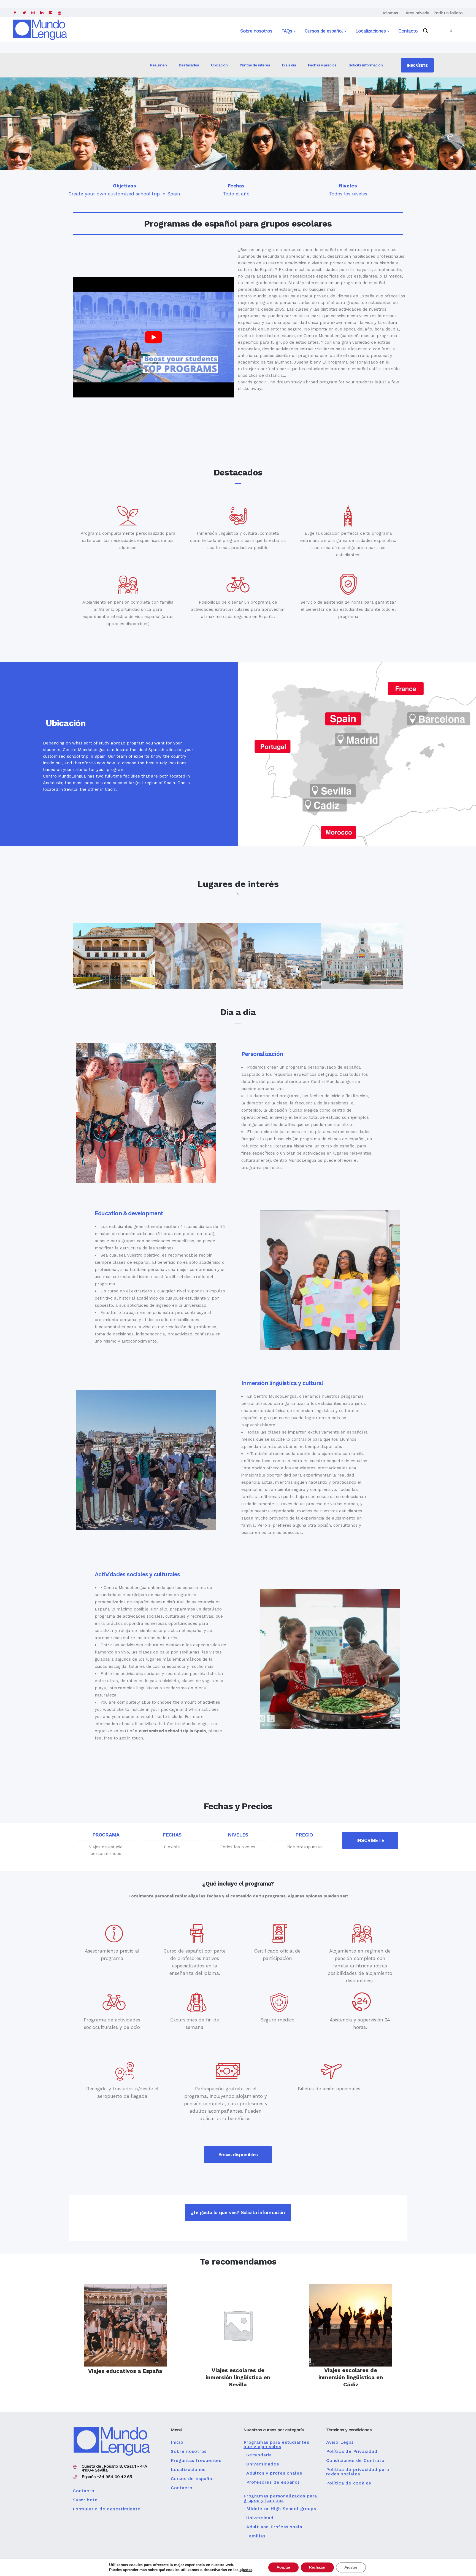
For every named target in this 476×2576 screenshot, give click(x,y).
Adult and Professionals (274, 2527)
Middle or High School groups (281, 2509)
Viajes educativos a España (125, 2371)
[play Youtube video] (153, 337)
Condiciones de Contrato (355, 2461)
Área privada (417, 13)
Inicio (177, 2442)
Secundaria (259, 2455)
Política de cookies (349, 2483)
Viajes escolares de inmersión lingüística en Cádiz (351, 2377)
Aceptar (283, 2567)
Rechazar (317, 2567)
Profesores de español (273, 2482)
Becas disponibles (238, 2154)
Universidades (263, 2464)
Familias (256, 2536)
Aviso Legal (340, 2442)
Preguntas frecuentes (196, 2461)
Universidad (260, 2518)
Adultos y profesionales (274, 2473)
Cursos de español (324, 31)
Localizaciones (371, 31)
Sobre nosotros (256, 31)
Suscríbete (85, 2500)
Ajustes (351, 2567)
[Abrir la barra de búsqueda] (426, 31)
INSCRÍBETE (417, 65)
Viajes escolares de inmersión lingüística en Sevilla (238, 2377)
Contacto (408, 31)
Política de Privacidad (352, 2451)
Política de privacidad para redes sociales (358, 2472)
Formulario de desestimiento (107, 2509)
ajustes (246, 2570)
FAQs (287, 31)
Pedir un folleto (448, 13)
